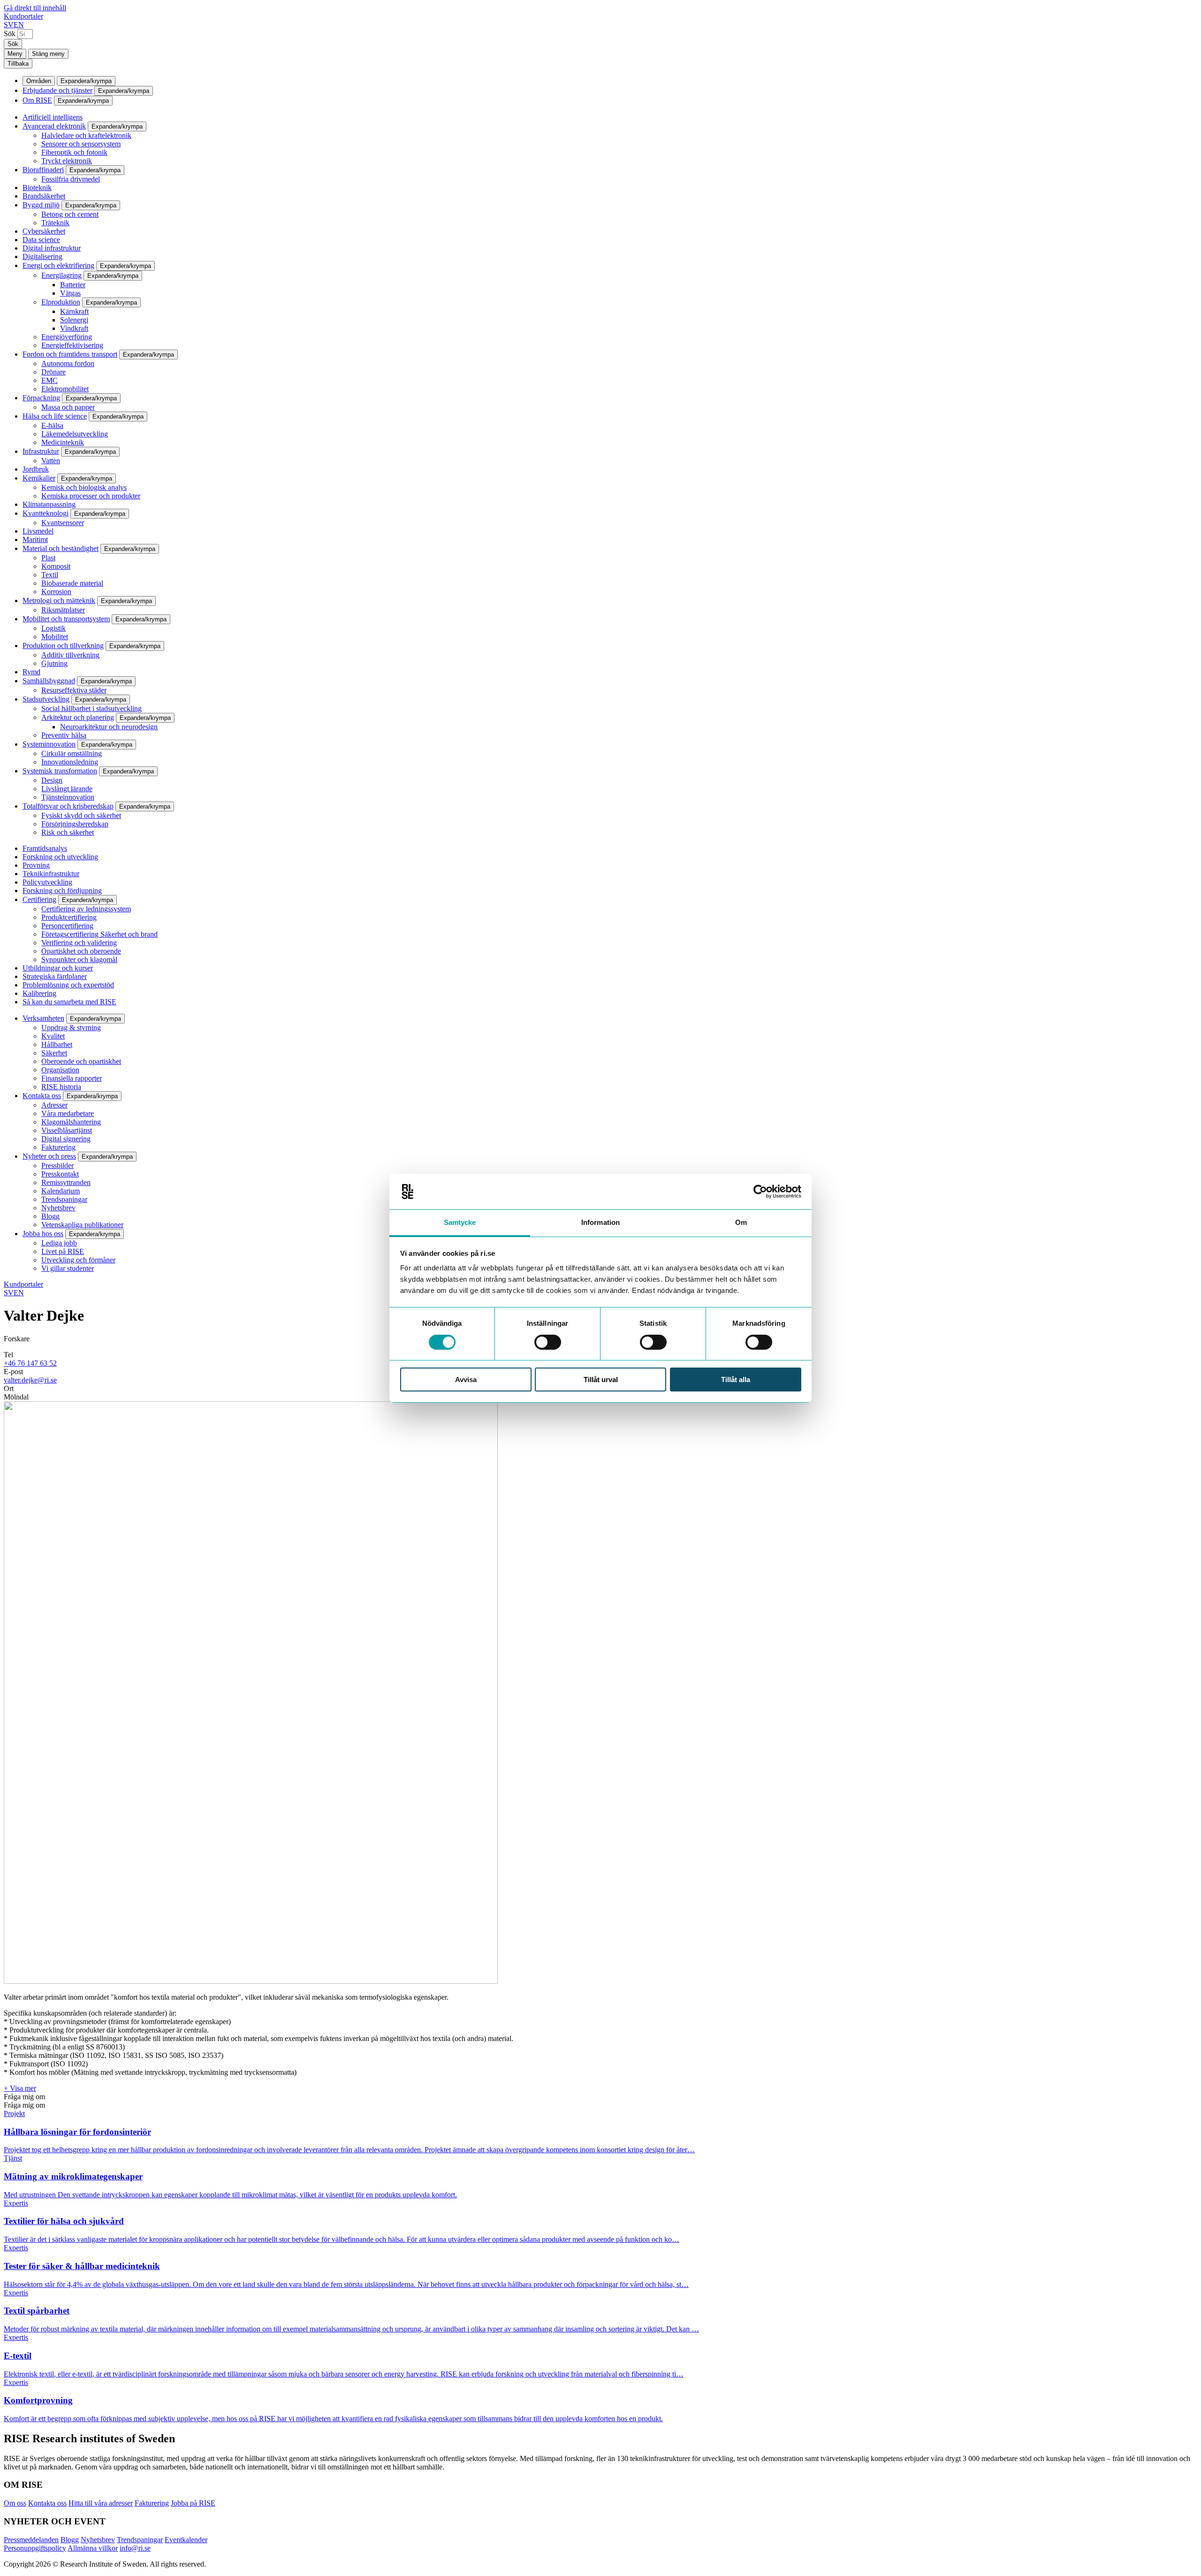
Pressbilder (57, 1166)
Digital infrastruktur (52, 248)
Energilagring (61, 275)
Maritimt (35, 539)
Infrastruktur (41, 451)
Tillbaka (18, 64)
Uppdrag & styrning (71, 1028)
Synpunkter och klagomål (79, 959)
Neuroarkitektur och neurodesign (109, 727)
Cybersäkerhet (44, 231)
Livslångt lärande (67, 789)
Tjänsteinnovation (68, 797)
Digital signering (66, 1139)
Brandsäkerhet (44, 196)
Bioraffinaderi (43, 170)
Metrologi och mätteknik (59, 600)
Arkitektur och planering (78, 717)
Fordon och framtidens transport (70, 354)
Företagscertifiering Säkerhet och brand (99, 934)
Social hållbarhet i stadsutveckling (91, 708)
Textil (50, 575)
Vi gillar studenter (68, 1268)
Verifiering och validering (79, 943)
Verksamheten (43, 1018)
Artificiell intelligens (53, 117)
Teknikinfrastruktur (51, 874)
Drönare (53, 372)
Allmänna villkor (93, 2548)
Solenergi (74, 320)
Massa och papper (68, 407)
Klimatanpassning (49, 504)
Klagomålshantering (71, 1122)
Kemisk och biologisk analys (84, 487)
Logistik (53, 628)
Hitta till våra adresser (101, 2503)
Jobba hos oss (43, 1234)
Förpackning (41, 398)
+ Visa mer (20, 2088)
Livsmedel (38, 531)
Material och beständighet (61, 548)
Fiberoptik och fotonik (74, 152)
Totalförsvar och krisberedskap (68, 806)
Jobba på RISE (193, 2503)
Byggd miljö (41, 205)
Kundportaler (23, 16)
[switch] (548, 1342)
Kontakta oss (42, 1096)
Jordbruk (36, 469)
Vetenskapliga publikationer (82, 1225)
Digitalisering (42, 256)
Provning (36, 865)
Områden (39, 81)
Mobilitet (55, 637)
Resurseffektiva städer (74, 690)
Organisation (60, 1070)
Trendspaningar (64, 1199)
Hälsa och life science (55, 416)
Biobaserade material (72, 583)
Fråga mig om (24, 2097)
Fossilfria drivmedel (71, 179)
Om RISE (37, 100)
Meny (15, 54)
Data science (41, 240)
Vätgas (70, 293)
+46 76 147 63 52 (30, 1363)
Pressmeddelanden (31, 2540)
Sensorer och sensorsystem (81, 144)
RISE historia (61, 1087)
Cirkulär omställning (72, 753)
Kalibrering (39, 993)
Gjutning (54, 663)
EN (19, 25)
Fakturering (58, 1147)
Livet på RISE (63, 1251)
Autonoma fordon (68, 363)
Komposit (56, 566)
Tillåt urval (601, 1380)
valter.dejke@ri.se (30, 1380)
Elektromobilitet (65, 389)
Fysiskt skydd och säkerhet (81, 815)
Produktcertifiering (69, 917)
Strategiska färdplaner (55, 976)
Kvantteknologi (46, 513)
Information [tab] (600, 1222)
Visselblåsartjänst (67, 1130)
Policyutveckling (47, 882)
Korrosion (56, 592)
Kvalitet (53, 1036)
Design (52, 780)
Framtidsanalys (45, 848)
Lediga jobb (59, 1243)
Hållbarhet (57, 1044)
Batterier (73, 285)
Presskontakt (60, 1174)
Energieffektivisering (72, 345)
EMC (49, 380)
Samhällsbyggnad (49, 681)
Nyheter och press (49, 1156)
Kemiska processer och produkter (91, 496)
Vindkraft (74, 328)
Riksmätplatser (63, 610)
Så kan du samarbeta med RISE (69, 1002)
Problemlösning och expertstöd (68, 985)
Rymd (31, 672)
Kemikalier (39, 478)
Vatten (51, 461)
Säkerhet (54, 1053)
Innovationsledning (70, 762)
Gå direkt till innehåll (35, 8)
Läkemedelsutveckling (75, 434)
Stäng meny (48, 54)
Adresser (54, 1105)
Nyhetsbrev (58, 1208)
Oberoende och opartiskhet (81, 1061)
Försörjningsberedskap (75, 824)
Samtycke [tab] (460, 1222)
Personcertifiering (67, 926)
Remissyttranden (66, 1182)
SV (9, 25)
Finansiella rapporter (72, 1078)
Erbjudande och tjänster (57, 90)
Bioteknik (37, 187)
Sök (10, 34)
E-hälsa (52, 425)
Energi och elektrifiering (58, 265)
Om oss (15, 2503)
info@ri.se (135, 2548)
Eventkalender (186, 2540)
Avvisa (466, 1380)
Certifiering (39, 899)
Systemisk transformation (60, 771)
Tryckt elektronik (67, 161)
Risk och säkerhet (68, 832)
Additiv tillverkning (70, 655)
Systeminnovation (49, 744)
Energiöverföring (67, 337)
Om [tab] (741, 1222)
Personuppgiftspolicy (35, 2548)
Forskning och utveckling (60, 857)
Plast (48, 558)
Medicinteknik (63, 442)
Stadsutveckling (46, 699)
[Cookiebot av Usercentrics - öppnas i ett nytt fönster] (760, 1192)
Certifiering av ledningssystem (86, 909)
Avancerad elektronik (54, 126)
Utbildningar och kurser (58, 968)
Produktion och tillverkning (63, 646)
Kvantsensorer (63, 523)
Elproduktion (61, 302)
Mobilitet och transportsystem (66, 619)
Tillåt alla (736, 1380)
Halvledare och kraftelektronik (86, 135)
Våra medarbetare (68, 1113)
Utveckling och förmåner (78, 1260)
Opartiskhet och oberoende (81, 951)
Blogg (50, 1216)
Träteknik (55, 223)
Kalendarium (61, 1191)
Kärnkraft (74, 311)
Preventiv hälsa (64, 735)
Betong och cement (70, 214)
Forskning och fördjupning (62, 891)
